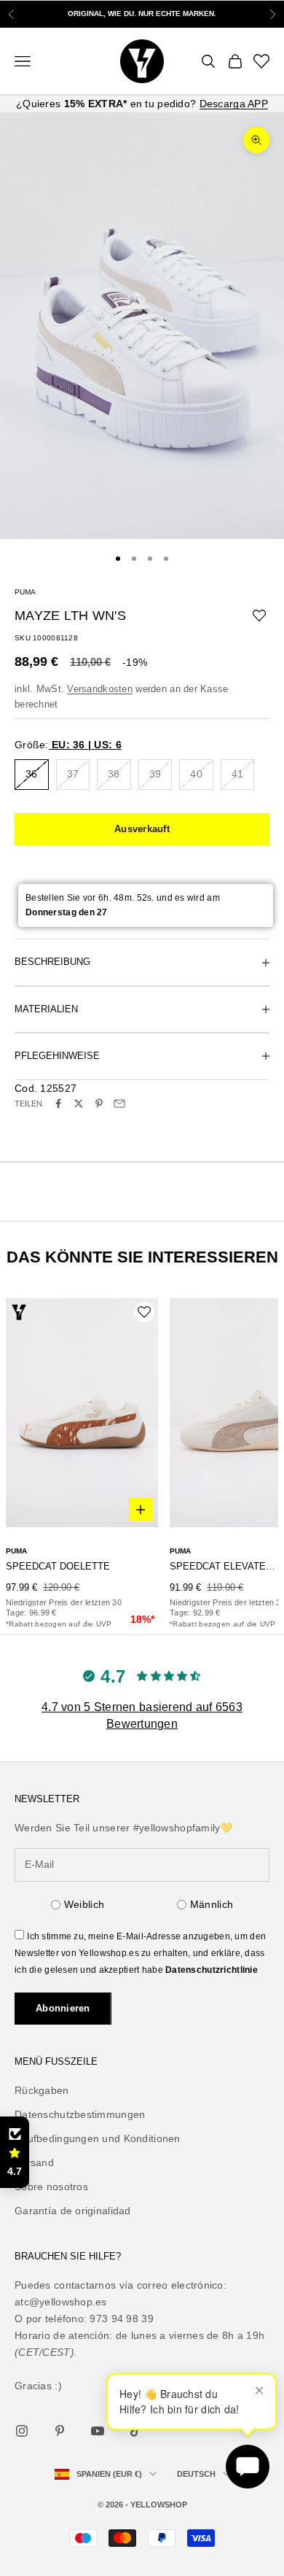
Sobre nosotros (51, 2187)
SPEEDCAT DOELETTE (58, 1566)
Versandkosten (100, 689)
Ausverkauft (142, 829)
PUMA (25, 592)
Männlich (212, 1904)
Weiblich (84, 1904)
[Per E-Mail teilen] (119, 1103)
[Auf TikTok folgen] (135, 2431)
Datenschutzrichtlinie (212, 1970)
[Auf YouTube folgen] (98, 2431)
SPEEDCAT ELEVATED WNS (224, 1566)
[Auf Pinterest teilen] (99, 1103)
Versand (34, 2162)
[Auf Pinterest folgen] (60, 2431)
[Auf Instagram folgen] (22, 2431)
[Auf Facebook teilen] (58, 1103)
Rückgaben (42, 2090)
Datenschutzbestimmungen (80, 2114)
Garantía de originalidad (73, 2211)
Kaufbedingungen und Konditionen (98, 2138)
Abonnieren (63, 2008)
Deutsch (196, 2474)
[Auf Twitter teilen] (79, 1103)
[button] (15, 2152)
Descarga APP (234, 104)
